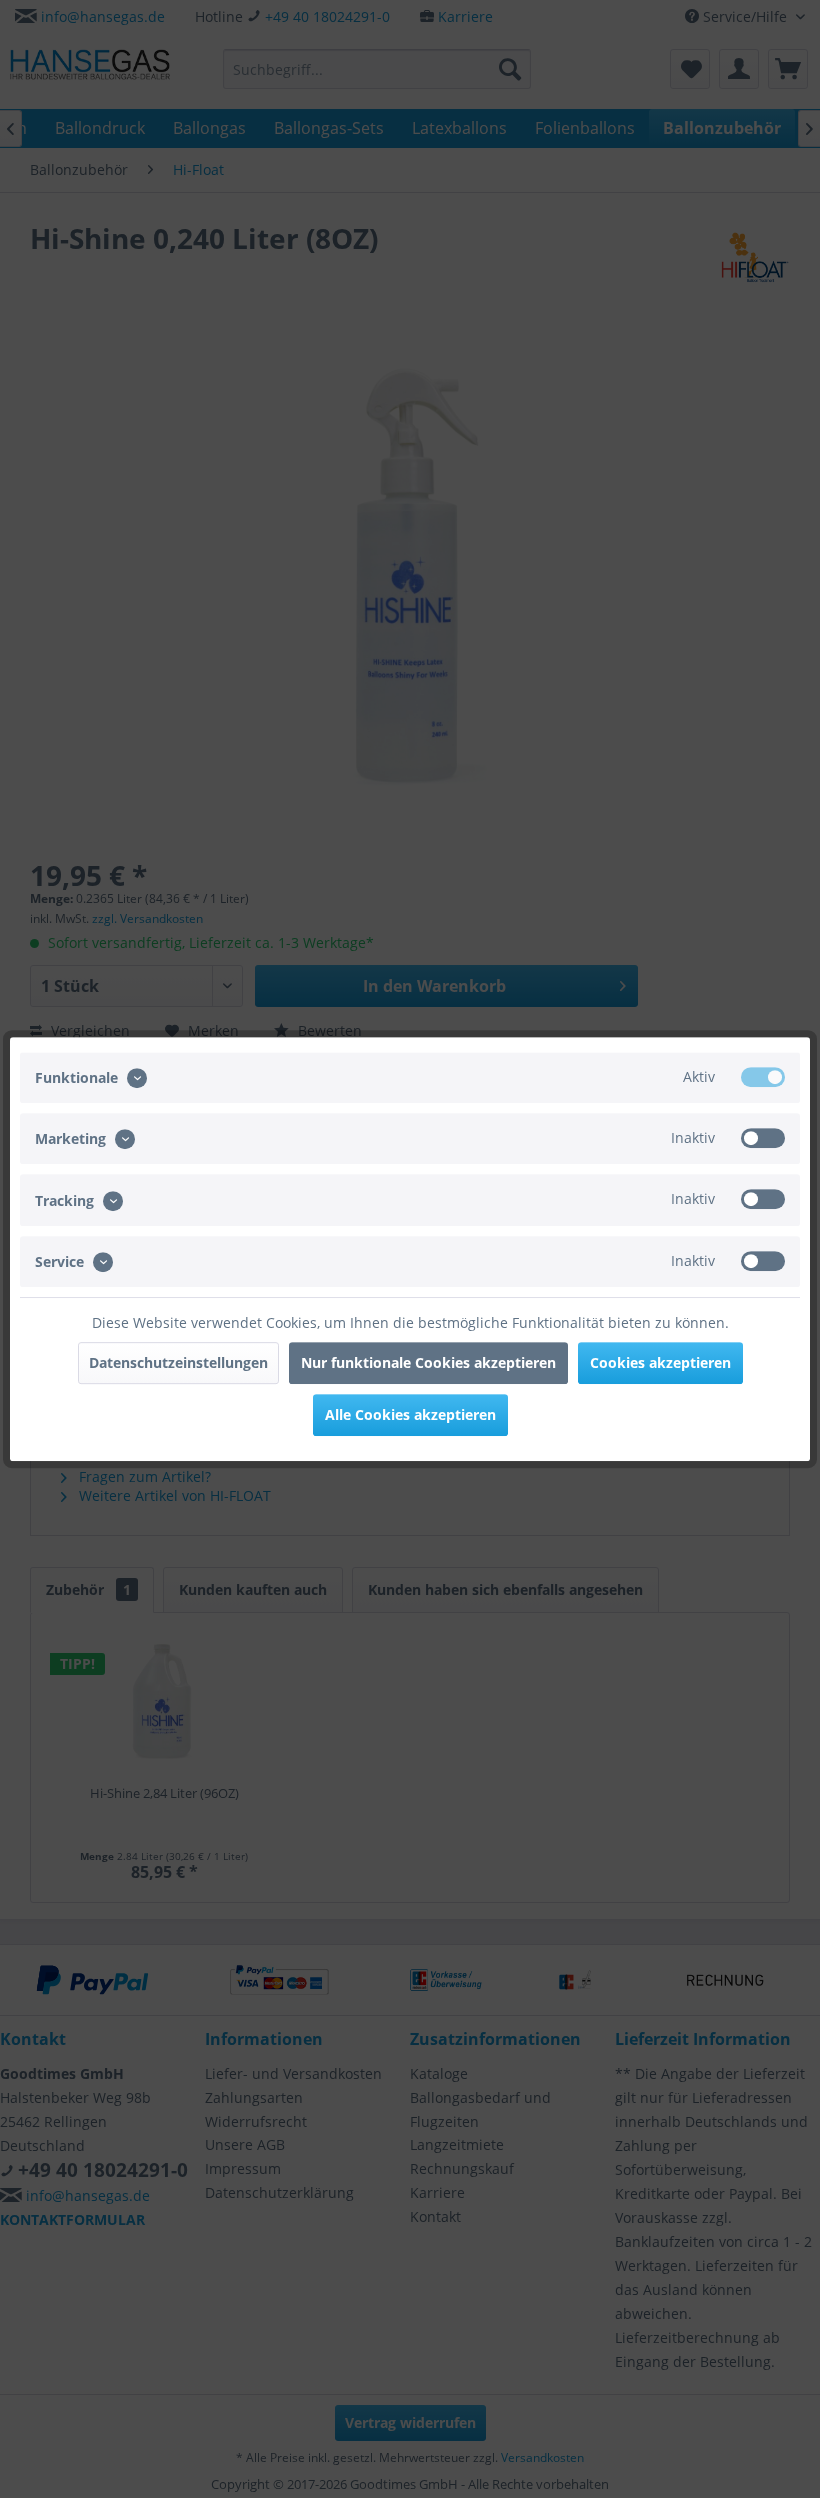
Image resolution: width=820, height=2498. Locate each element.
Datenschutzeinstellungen (178, 1362)
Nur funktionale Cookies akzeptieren (428, 1362)
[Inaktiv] (763, 1138)
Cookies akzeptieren (660, 1362)
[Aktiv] (763, 1077)
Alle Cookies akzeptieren (410, 1414)
